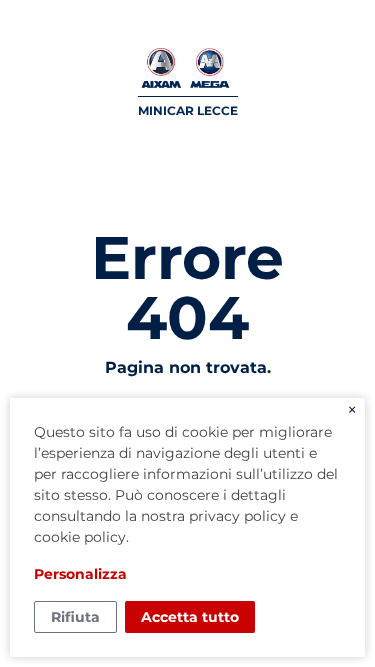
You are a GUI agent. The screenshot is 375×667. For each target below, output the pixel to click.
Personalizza (80, 574)
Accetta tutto (190, 617)
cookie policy (80, 537)
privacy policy (237, 516)
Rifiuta (75, 617)
